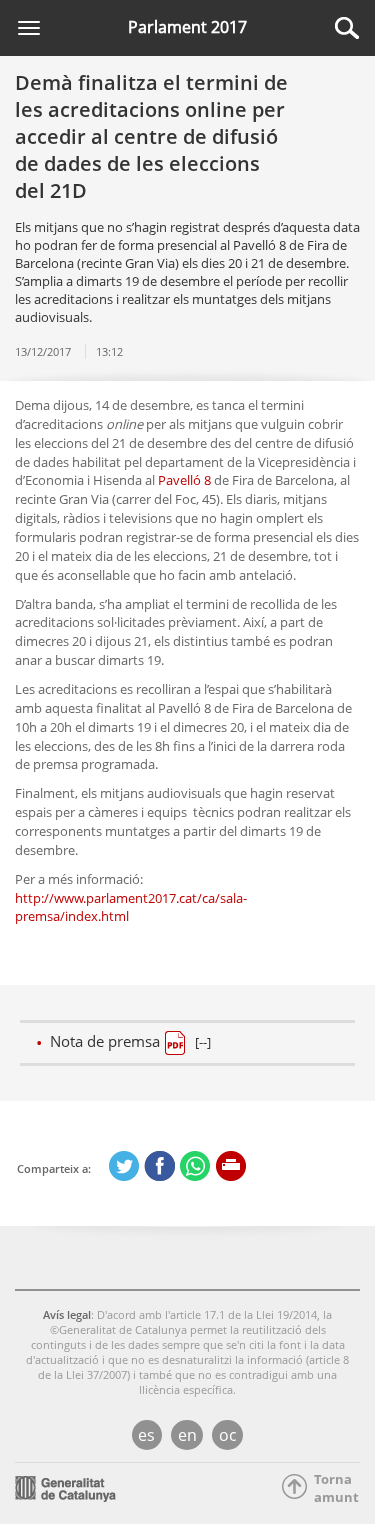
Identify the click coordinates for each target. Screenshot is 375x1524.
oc (228, 1435)
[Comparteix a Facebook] (159, 1166)
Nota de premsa (130, 1041)
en (187, 1435)
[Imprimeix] (231, 1166)
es (146, 1435)
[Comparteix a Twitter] (124, 1166)
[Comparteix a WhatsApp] (195, 1166)
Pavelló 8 (184, 480)
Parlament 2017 (187, 27)
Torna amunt (330, 1488)
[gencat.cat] (65, 1487)
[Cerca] (347, 28)
